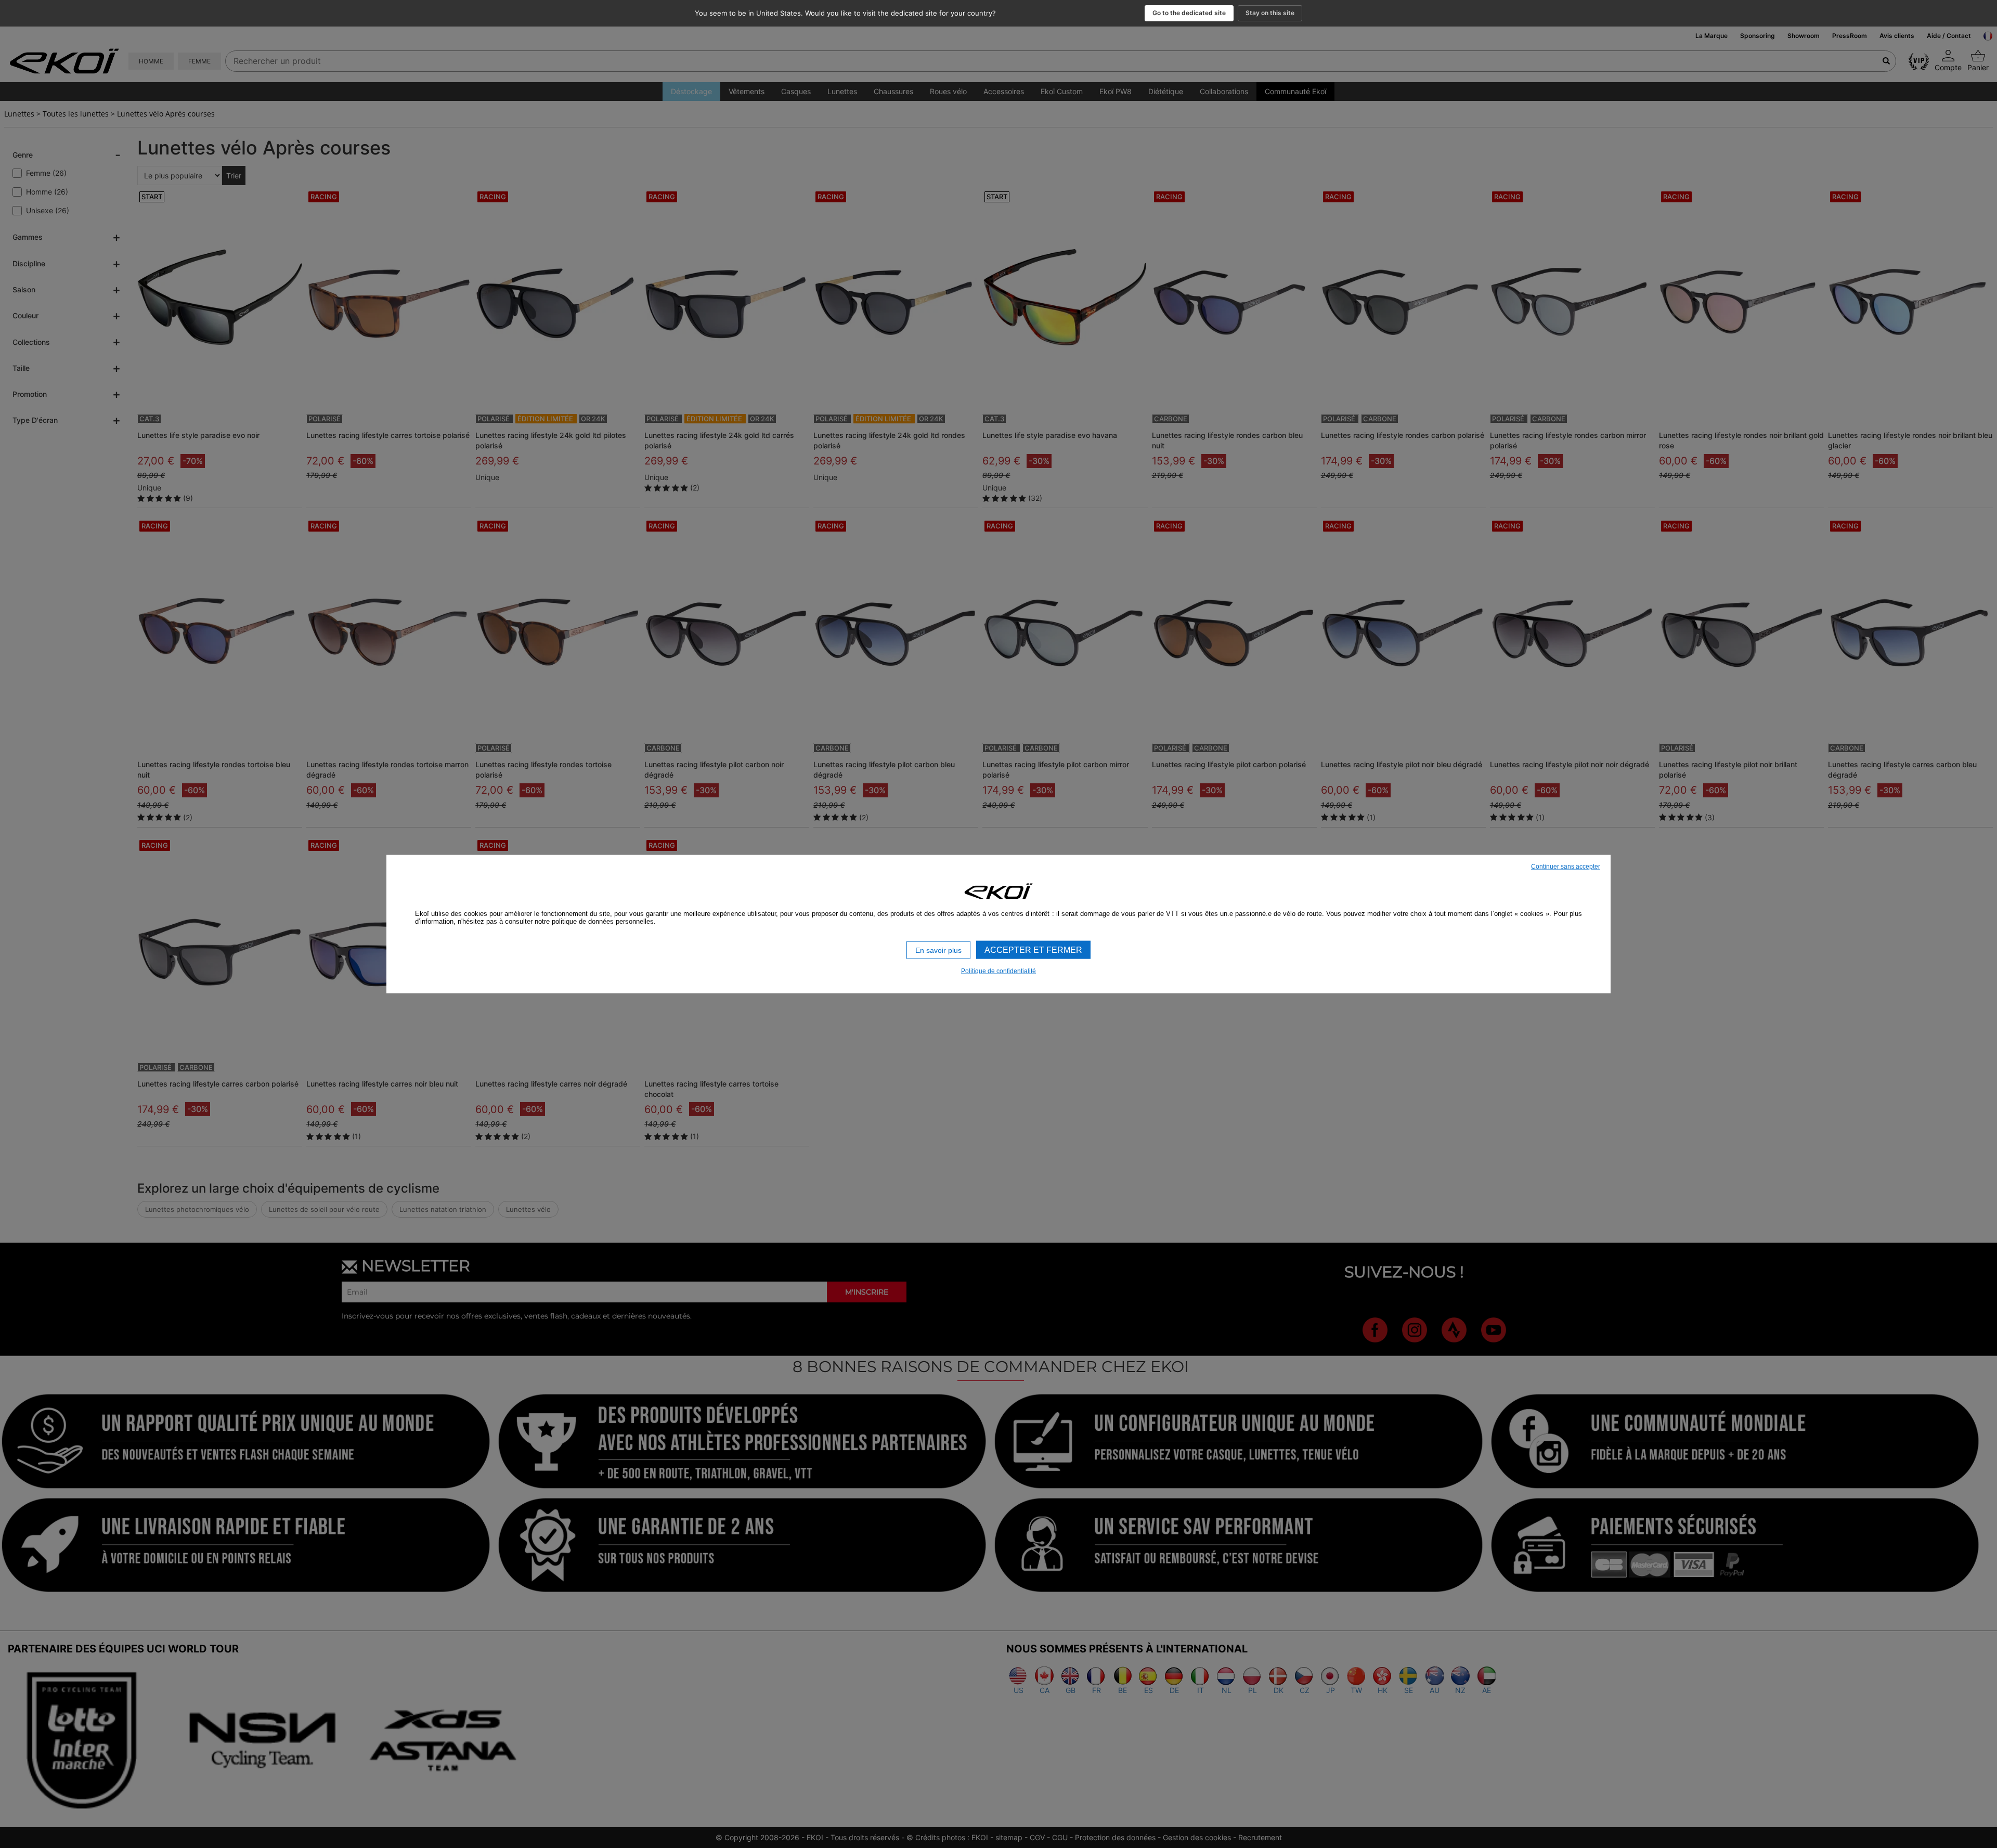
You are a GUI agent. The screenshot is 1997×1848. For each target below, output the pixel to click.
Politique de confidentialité (998, 971)
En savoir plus (938, 950)
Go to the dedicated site (1189, 13)
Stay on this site (1270, 13)
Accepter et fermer (1033, 949)
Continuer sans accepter (1566, 866)
